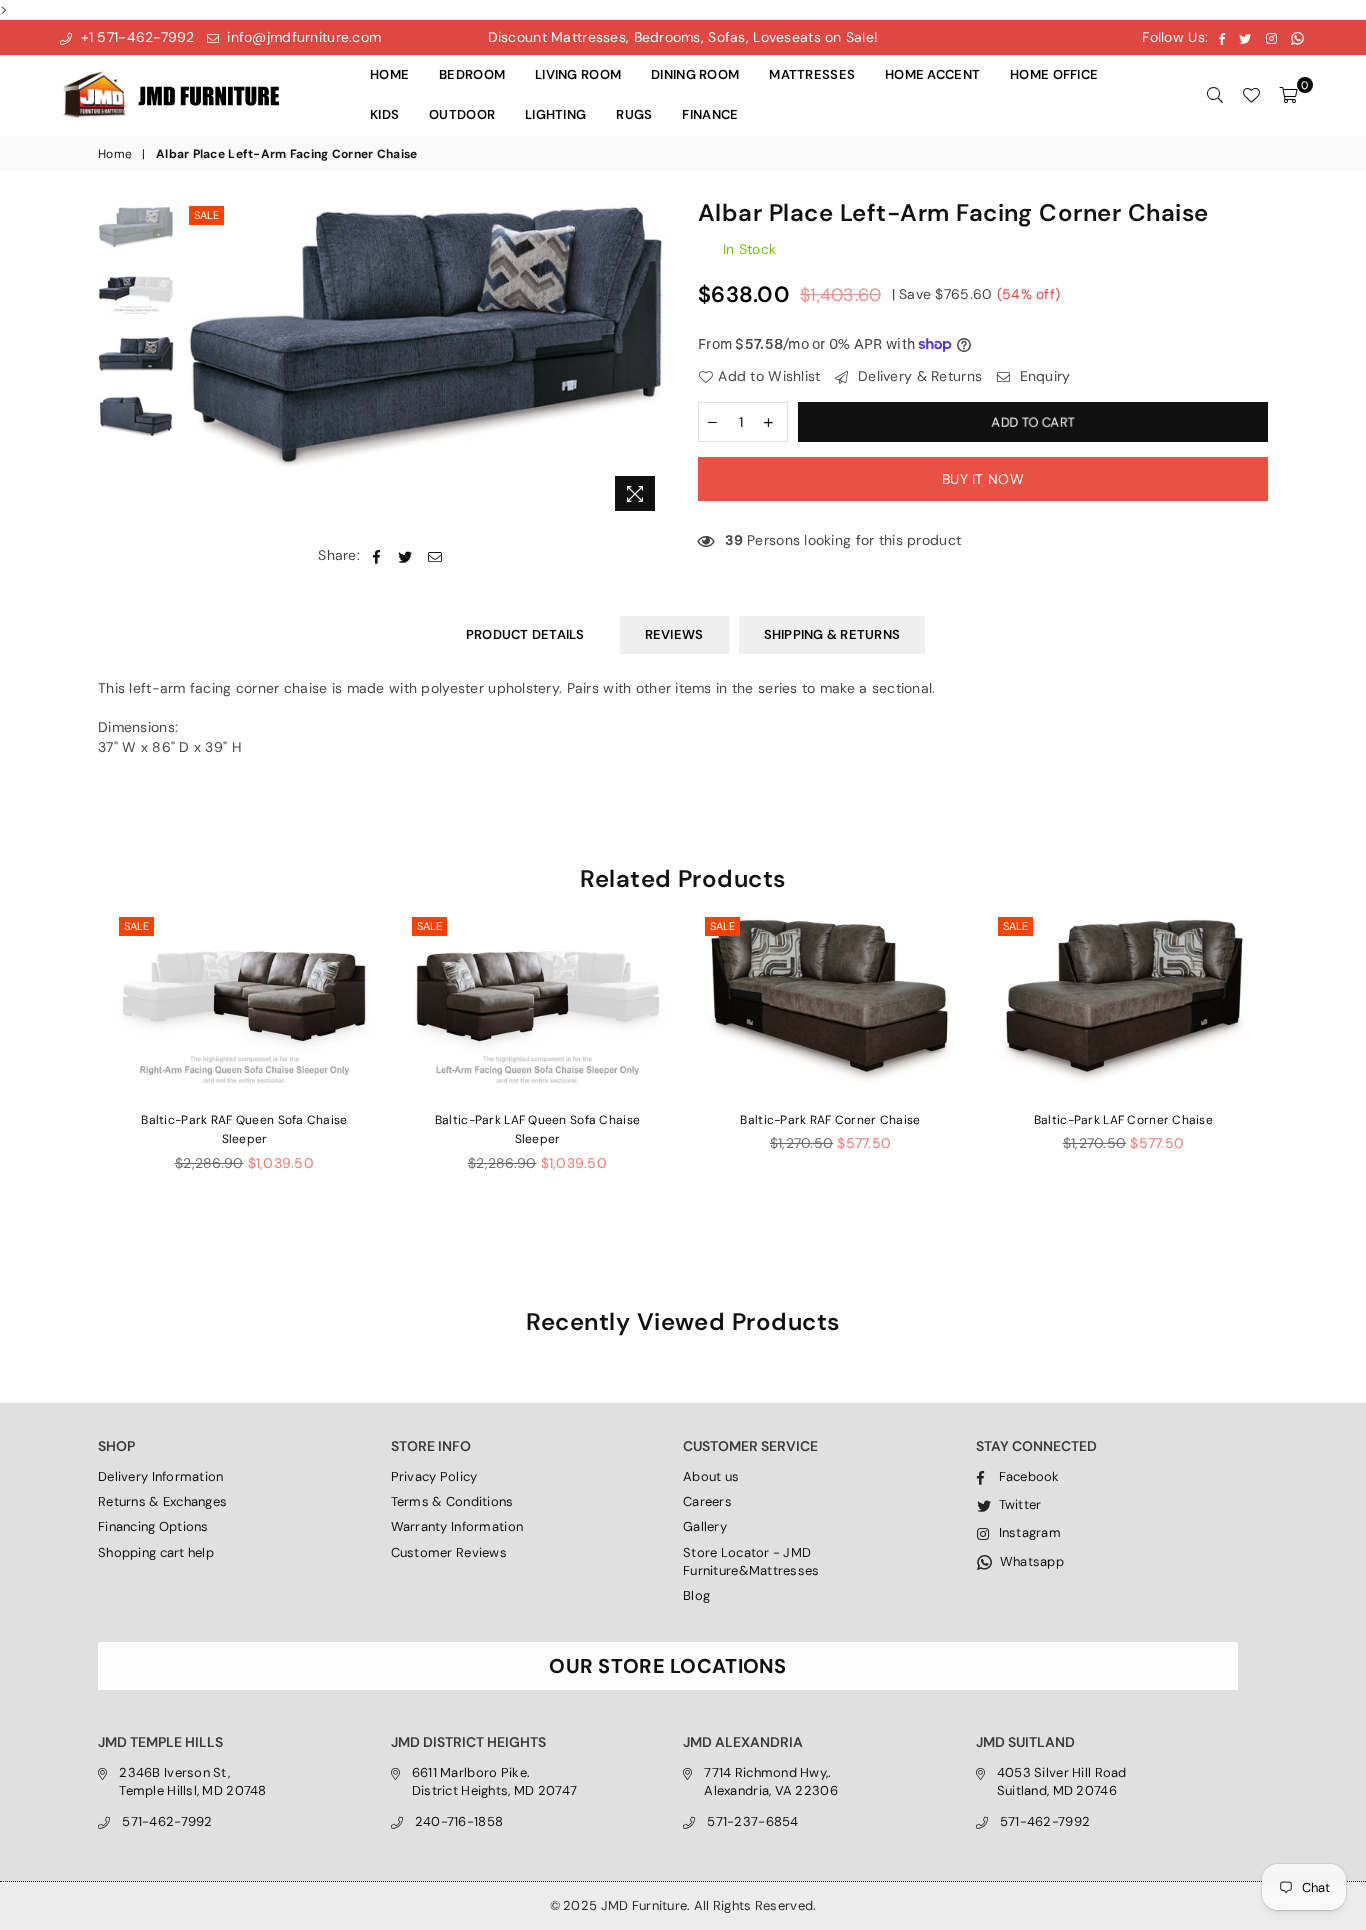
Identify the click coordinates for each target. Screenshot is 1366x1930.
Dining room (695, 74)
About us (711, 1476)
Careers (707, 1501)
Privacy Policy (434, 1476)
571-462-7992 (167, 1821)
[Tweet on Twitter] (405, 556)
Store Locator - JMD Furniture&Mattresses (751, 1561)
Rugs (634, 114)
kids (384, 114)
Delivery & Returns (918, 376)
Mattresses (812, 74)
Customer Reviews (449, 1552)
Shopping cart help (156, 1552)
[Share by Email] (435, 556)
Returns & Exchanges (162, 1501)
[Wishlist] (1251, 95)
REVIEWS (674, 634)
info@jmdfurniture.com (302, 37)
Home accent (932, 74)
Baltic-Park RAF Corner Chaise (830, 1120)
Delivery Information (161, 1476)
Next (650, 361)
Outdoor (462, 114)
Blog (696, 1595)
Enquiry (1042, 376)
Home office (1054, 74)
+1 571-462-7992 (135, 37)
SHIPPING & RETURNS (832, 634)
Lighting (555, 114)
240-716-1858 (459, 1821)
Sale (206, 215)
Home (389, 74)
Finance (710, 114)
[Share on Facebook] (376, 556)
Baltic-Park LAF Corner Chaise (1123, 1120)
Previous (201, 361)
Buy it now (983, 479)
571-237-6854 (752, 1821)
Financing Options (153, 1526)
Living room (578, 74)
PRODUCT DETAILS (525, 634)
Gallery (705, 1526)
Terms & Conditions (452, 1501)
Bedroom (472, 74)
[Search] (1215, 95)
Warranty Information (457, 1526)
